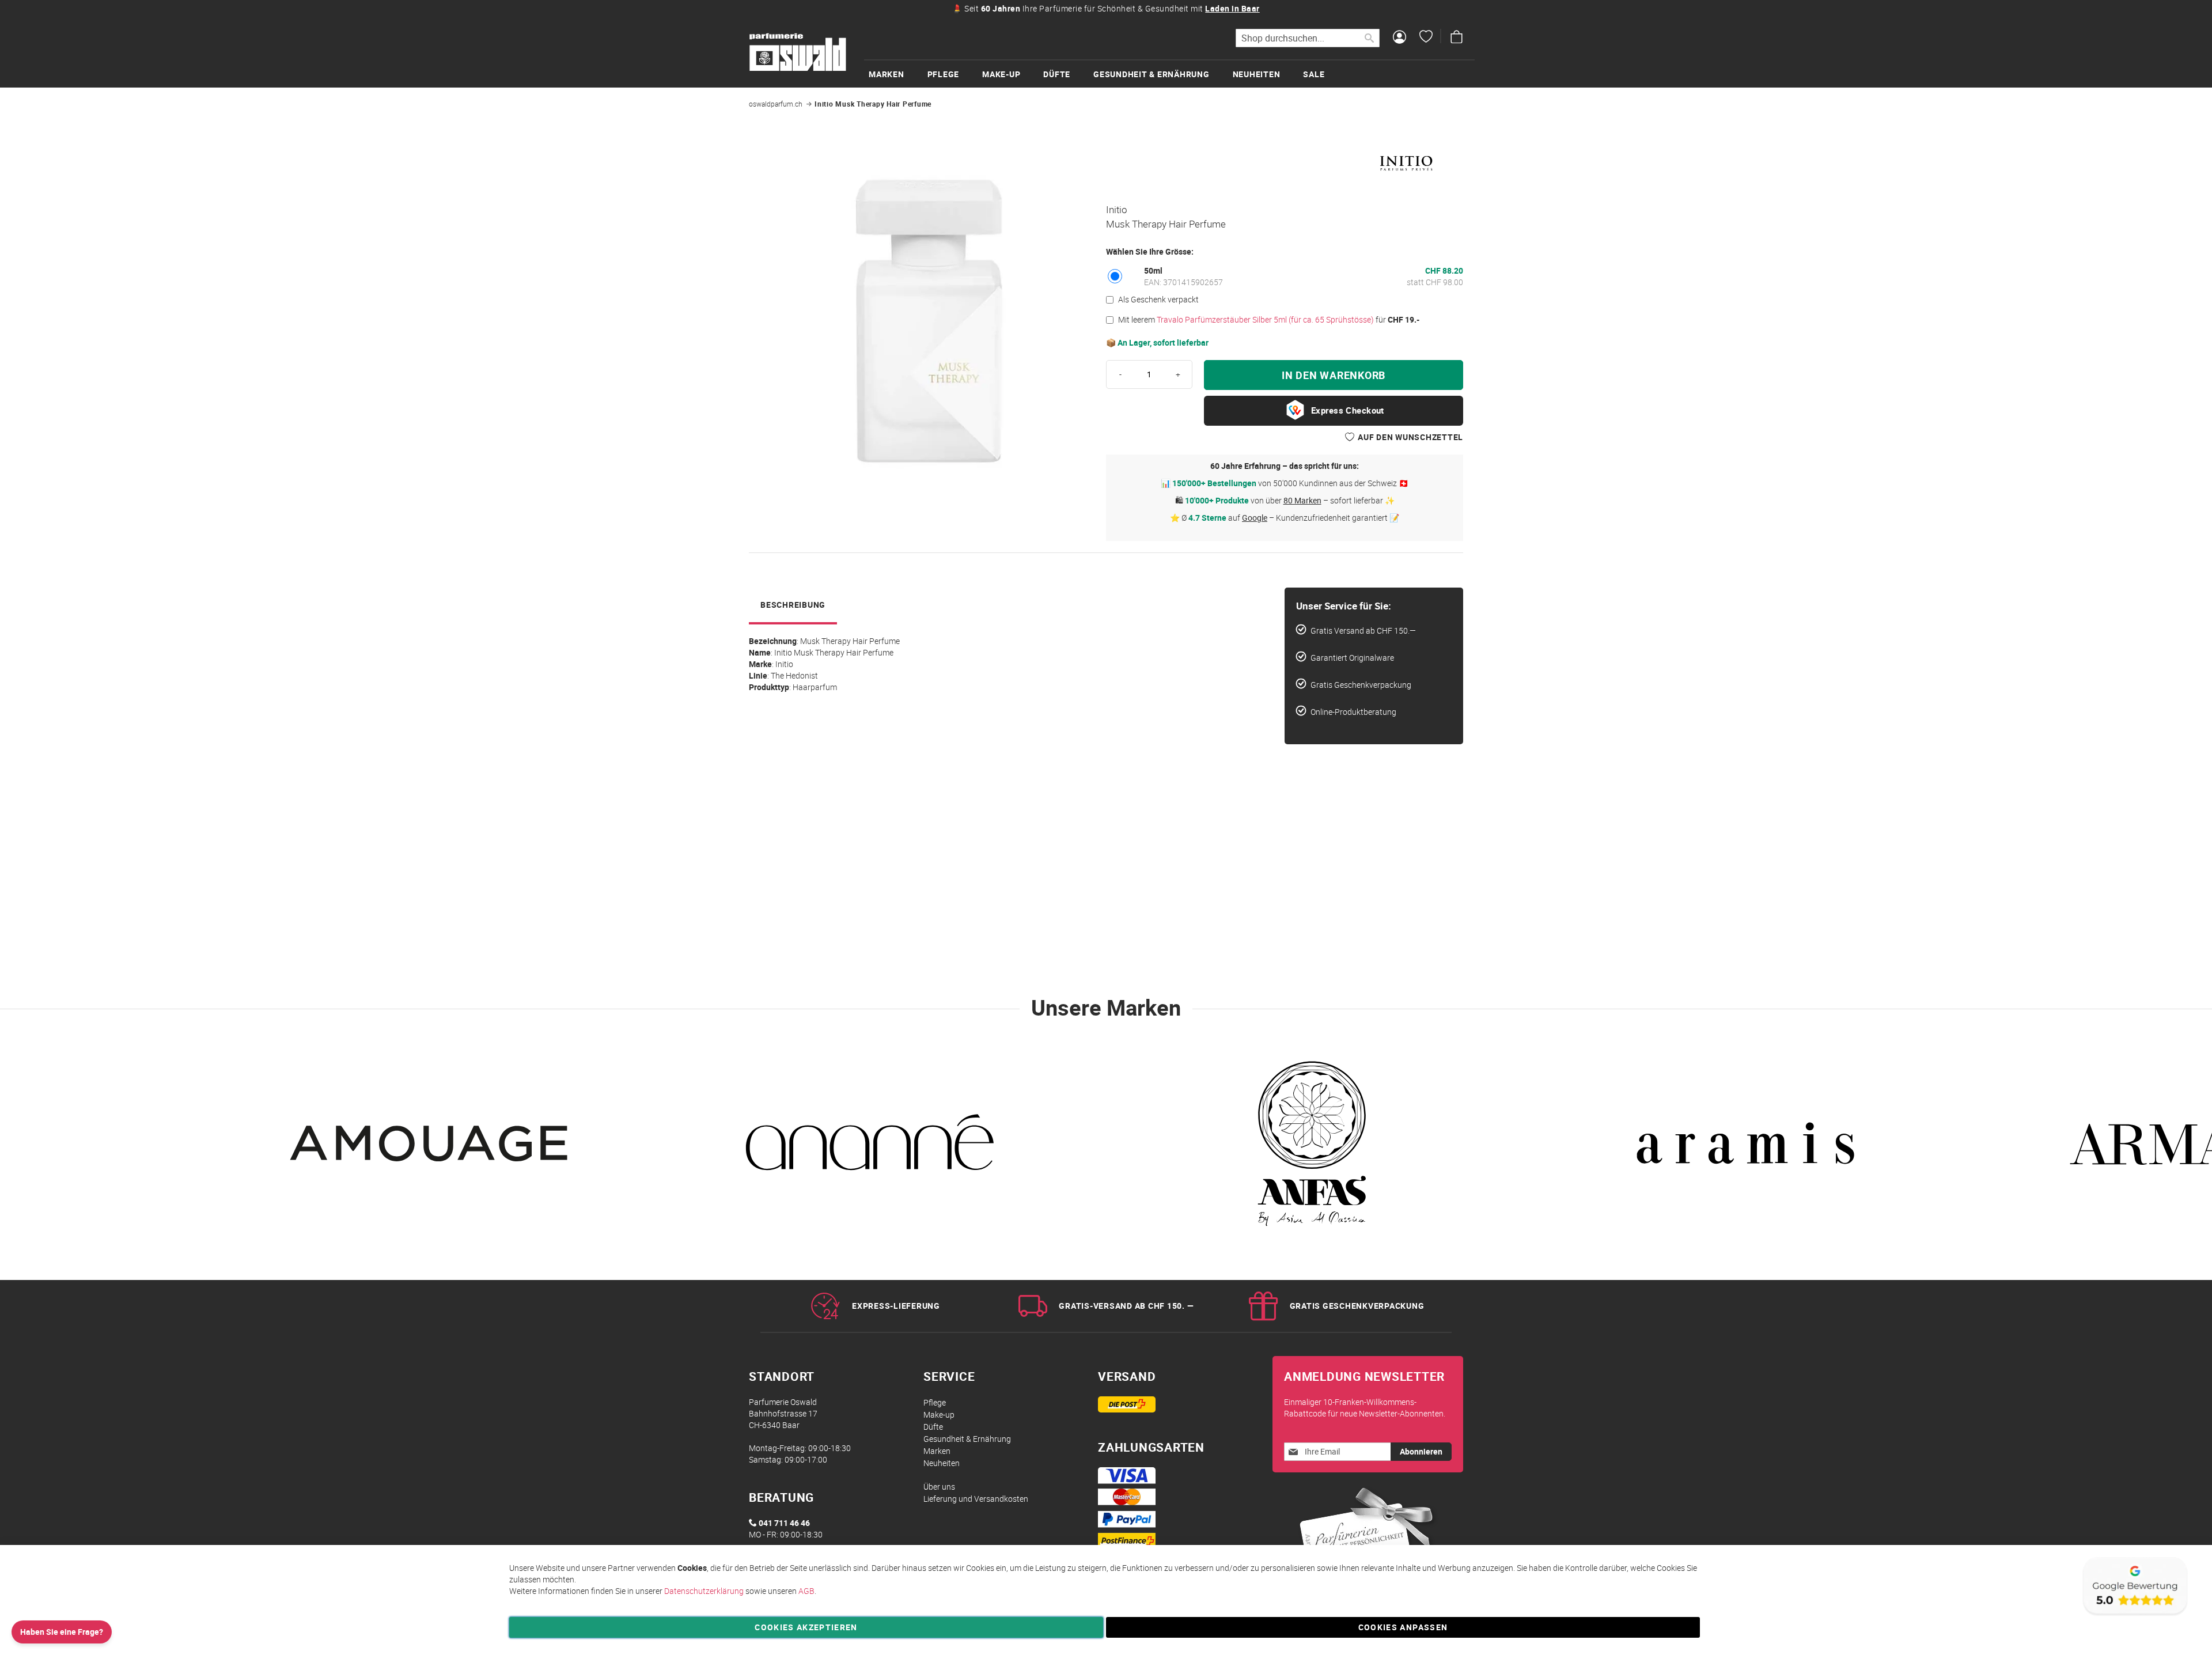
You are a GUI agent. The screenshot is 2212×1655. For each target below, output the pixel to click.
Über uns (939, 1487)
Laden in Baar (1232, 8)
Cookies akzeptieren (806, 1627)
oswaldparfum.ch (776, 104)
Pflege (935, 1402)
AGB (806, 1591)
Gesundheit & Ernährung (967, 1439)
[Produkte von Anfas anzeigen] (1308, 1150)
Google (1255, 518)
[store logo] (798, 52)
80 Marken (1302, 500)
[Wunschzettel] (1426, 38)
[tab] (793, 606)
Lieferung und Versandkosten (976, 1499)
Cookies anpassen (1403, 1627)
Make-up (939, 1414)
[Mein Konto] (1399, 38)
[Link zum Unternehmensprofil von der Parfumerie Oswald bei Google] (2134, 1614)
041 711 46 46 (784, 1523)
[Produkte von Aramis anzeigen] (1745, 1150)
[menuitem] (898, 74)
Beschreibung (793, 605)
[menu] (1169, 73)
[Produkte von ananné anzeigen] (870, 1150)
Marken (937, 1451)
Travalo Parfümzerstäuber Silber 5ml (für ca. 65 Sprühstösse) (1265, 319)
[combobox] (1308, 38)
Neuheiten (942, 1463)
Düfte (933, 1427)
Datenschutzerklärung (704, 1591)
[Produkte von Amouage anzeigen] (432, 1150)
